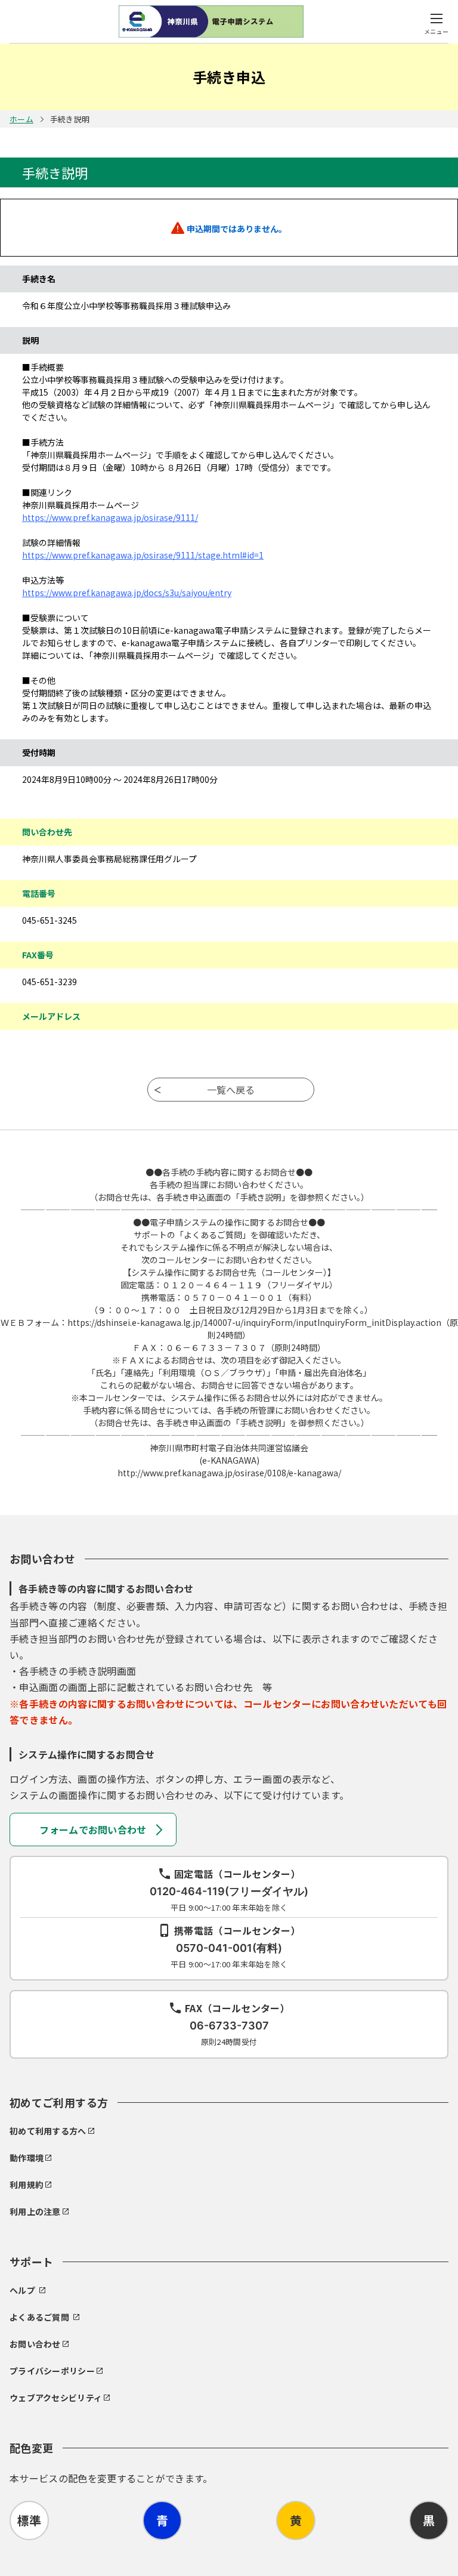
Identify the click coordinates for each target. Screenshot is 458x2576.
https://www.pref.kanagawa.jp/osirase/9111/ (110, 517)
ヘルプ (22, 2290)
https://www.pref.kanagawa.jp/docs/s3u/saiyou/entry (127, 593)
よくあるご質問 (39, 2317)
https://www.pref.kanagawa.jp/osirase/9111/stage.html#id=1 (143, 555)
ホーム (21, 119)
